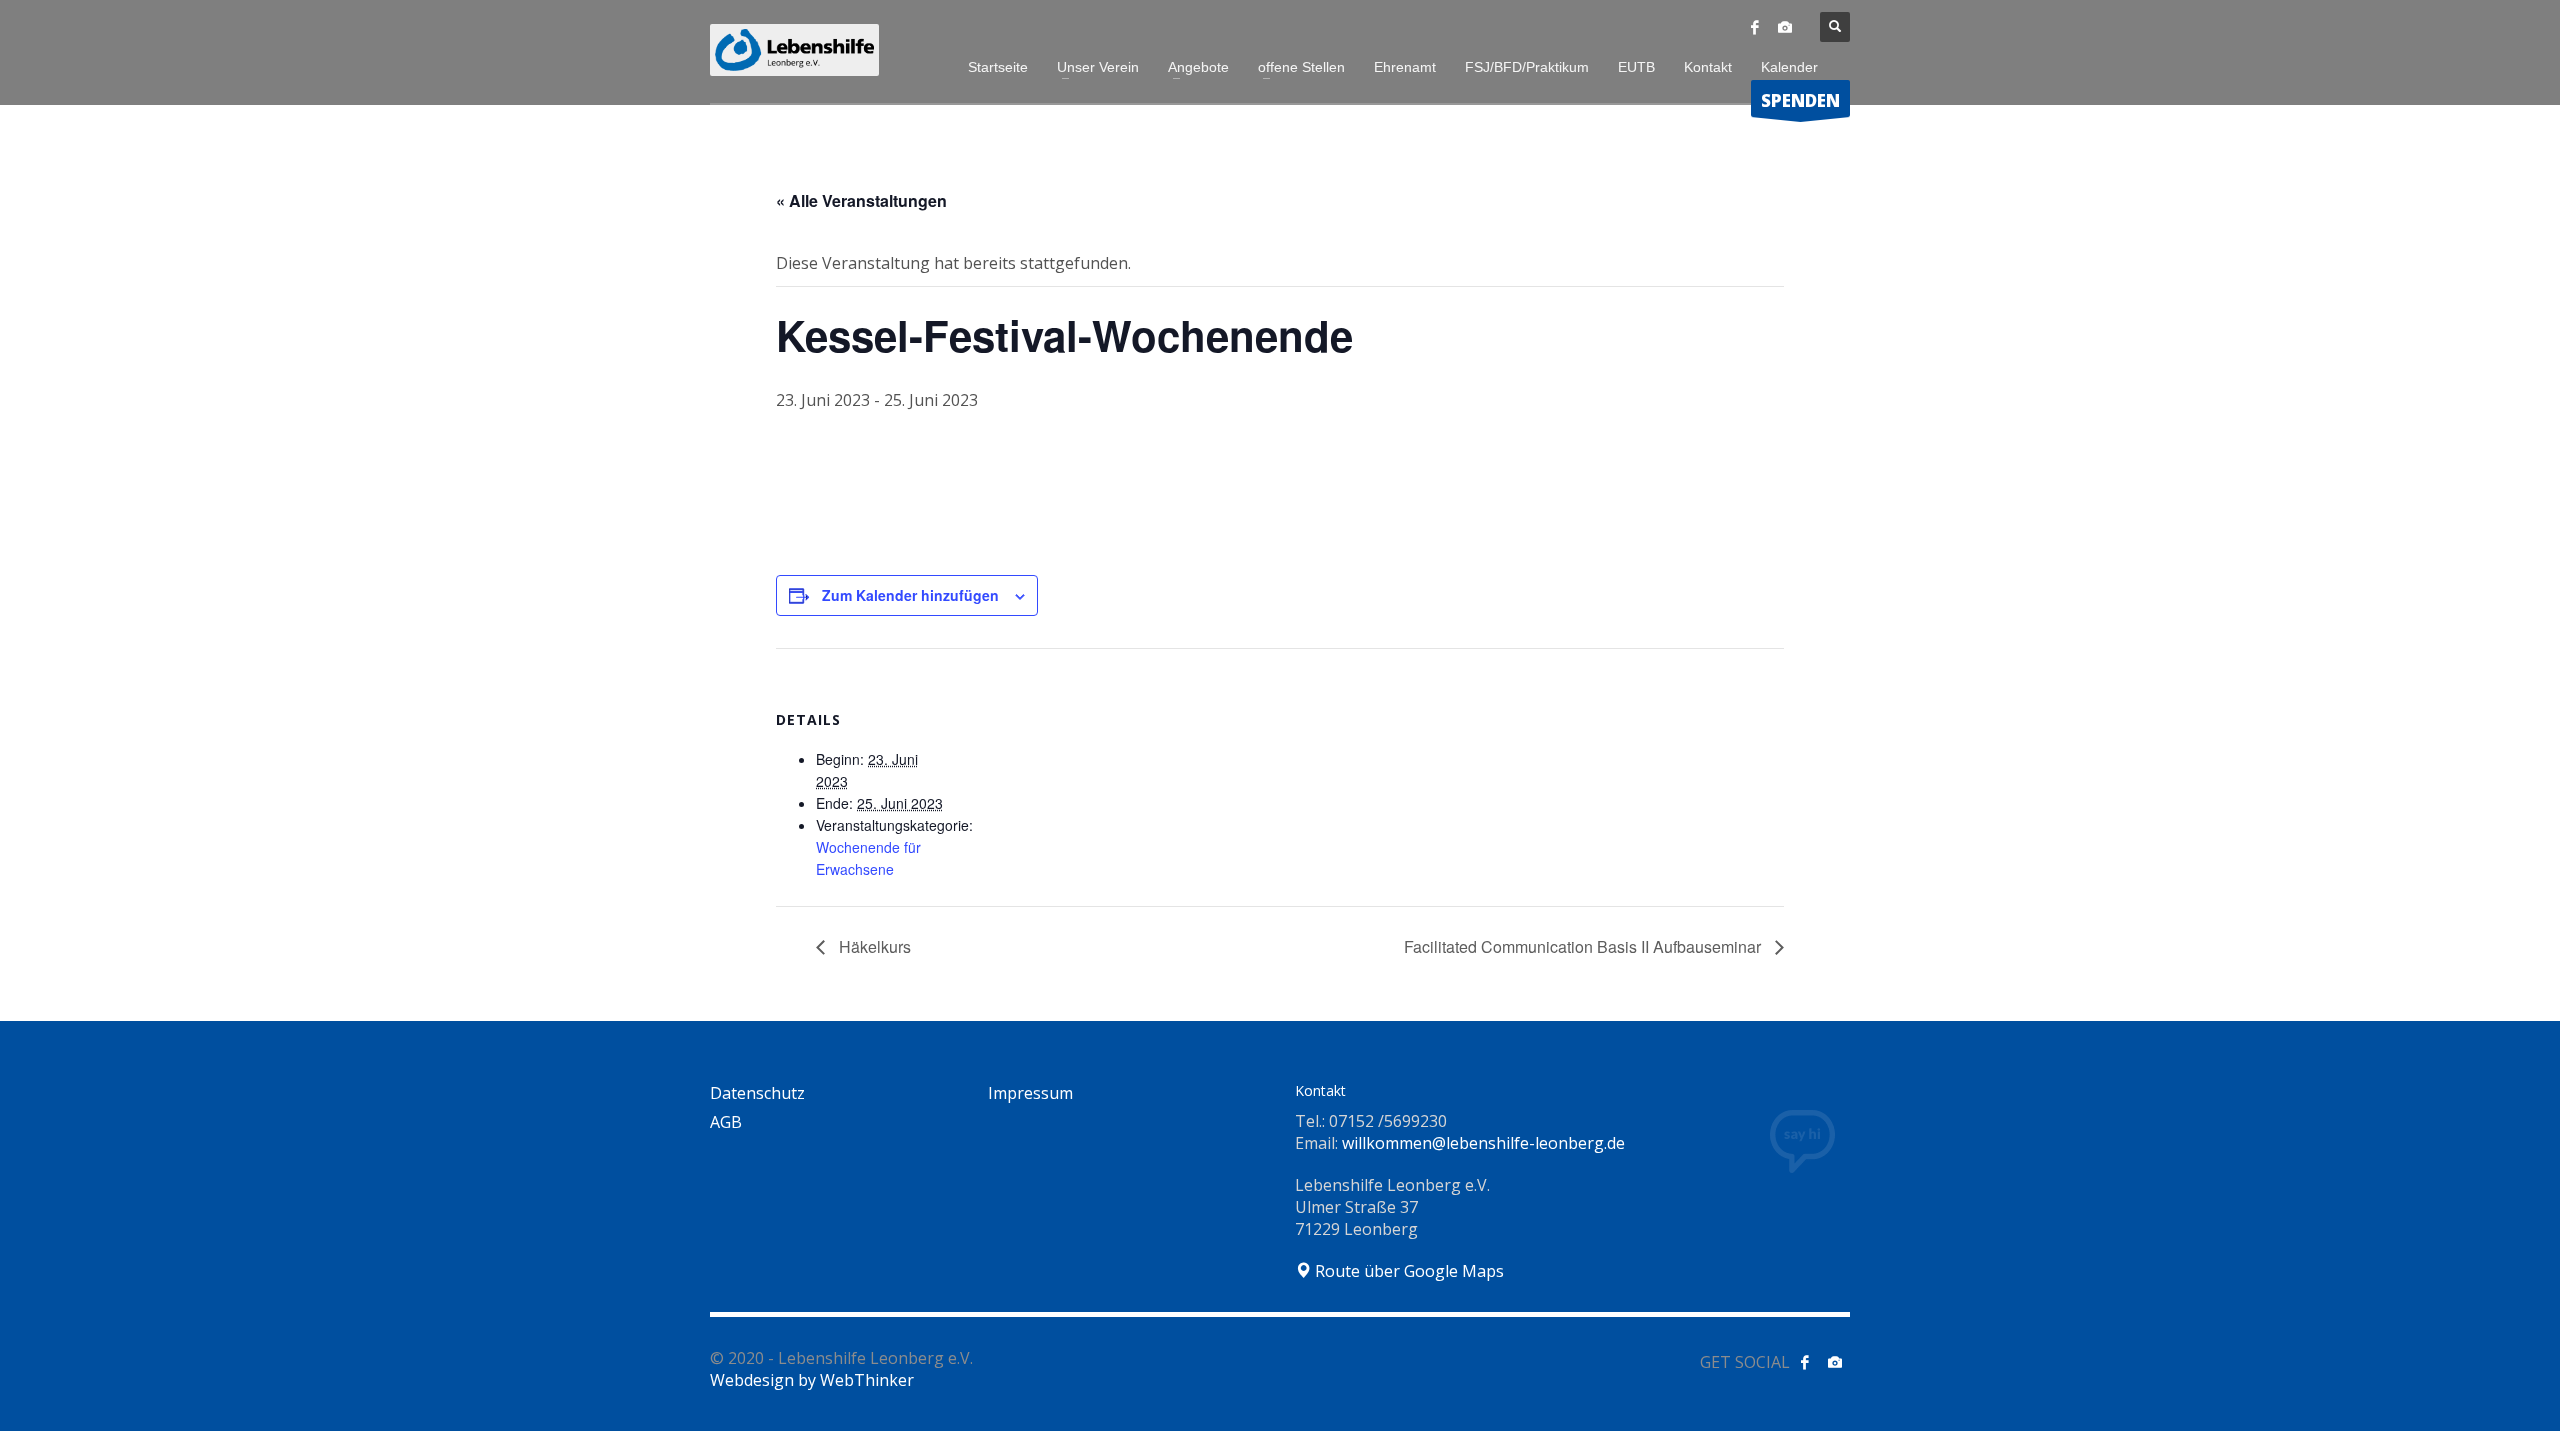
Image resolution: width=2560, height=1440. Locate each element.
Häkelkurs (873, 946)
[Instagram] (1785, 27)
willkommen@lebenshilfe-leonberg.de (1483, 1143)
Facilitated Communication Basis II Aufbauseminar (1584, 946)
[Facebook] (1755, 27)
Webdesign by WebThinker (812, 1380)
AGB (726, 1122)
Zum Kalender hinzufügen (910, 595)
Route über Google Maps (1407, 1271)
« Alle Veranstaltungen (861, 200)
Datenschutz (757, 1093)
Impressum (1030, 1093)
